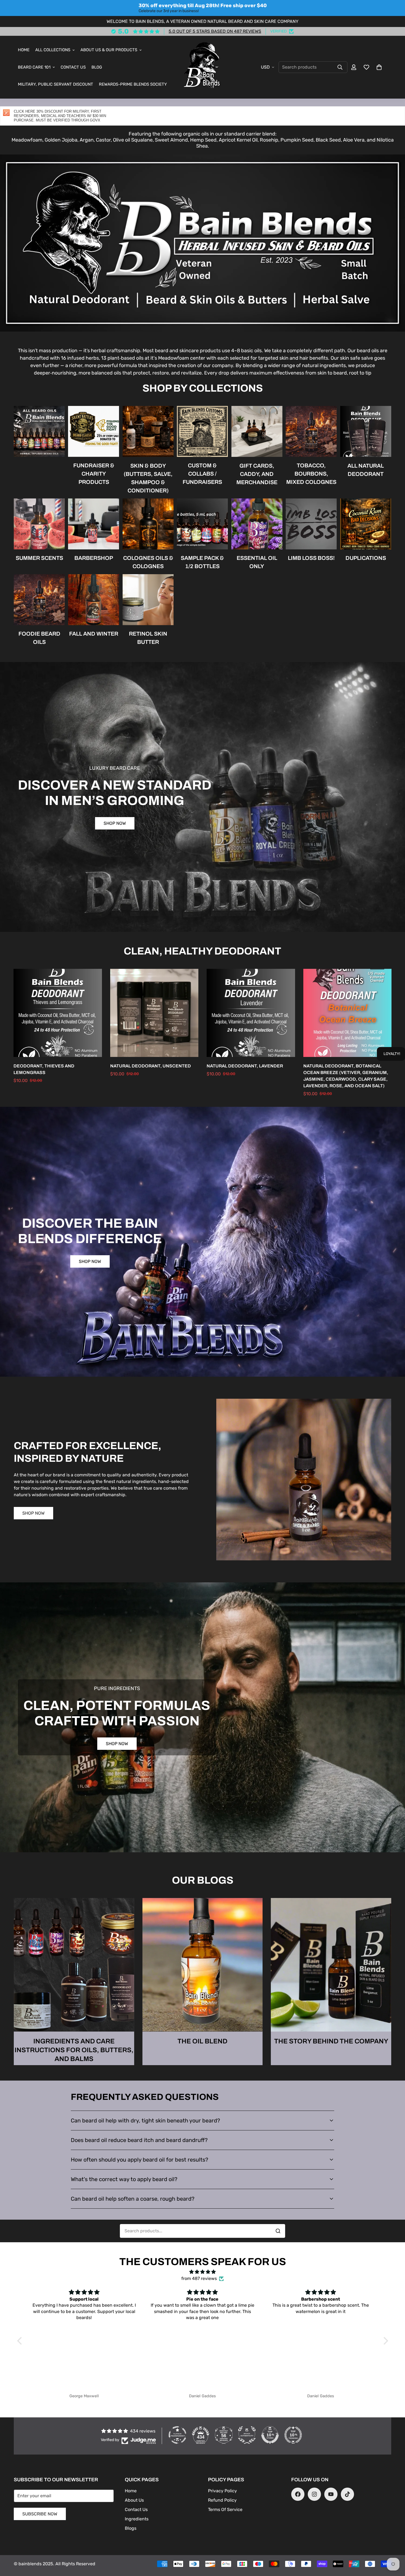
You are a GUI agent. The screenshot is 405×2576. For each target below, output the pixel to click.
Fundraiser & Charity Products (94, 474)
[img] (203, 2272)
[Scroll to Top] (394, 2546)
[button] (379, 67)
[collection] (39, 431)
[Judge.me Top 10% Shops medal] (270, 2435)
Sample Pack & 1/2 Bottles (202, 562)
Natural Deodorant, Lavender (245, 1066)
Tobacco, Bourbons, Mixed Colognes (311, 474)
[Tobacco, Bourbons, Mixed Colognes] (311, 431)
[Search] (340, 67)
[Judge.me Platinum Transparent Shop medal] (177, 2435)
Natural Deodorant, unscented (151, 1066)
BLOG (97, 67)
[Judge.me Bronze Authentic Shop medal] (247, 2435)
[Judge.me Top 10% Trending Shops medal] (293, 2435)
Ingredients (137, 2519)
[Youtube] (331, 2494)
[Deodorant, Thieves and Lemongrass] (58, 1013)
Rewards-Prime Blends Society (133, 85)
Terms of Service (225, 2509)
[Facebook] (298, 2494)
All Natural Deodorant (366, 470)
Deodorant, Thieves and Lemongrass (44, 1069)
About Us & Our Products (109, 50)
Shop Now (115, 823)
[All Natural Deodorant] (366, 431)
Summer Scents (39, 558)
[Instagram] (314, 2494)
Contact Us (73, 67)
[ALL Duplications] (366, 524)
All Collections (53, 50)
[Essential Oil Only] (257, 524)
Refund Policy (222, 2500)
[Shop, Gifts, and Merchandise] (257, 431)
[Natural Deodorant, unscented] (154, 1013)
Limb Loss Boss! (311, 558)
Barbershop (94, 558)
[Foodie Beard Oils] (39, 600)
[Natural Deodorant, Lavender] (251, 1013)
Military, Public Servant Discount (56, 85)
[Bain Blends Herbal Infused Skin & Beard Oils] (203, 67)
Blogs (131, 2528)
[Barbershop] (94, 524)
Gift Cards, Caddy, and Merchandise (257, 474)
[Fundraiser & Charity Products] (94, 431)
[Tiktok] (347, 2494)
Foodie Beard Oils (39, 638)
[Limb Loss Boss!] (311, 524)
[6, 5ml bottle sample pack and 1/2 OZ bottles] (202, 524)
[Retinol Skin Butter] (148, 600)
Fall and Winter (94, 634)
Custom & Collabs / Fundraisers (202, 474)
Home (24, 50)
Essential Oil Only (257, 562)
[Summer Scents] (39, 524)
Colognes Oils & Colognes (148, 562)
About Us (134, 2500)
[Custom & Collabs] (202, 431)
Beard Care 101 (34, 67)
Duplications (366, 558)
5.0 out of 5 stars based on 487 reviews (215, 31)
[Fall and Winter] (94, 600)
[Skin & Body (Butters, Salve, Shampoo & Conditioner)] (148, 431)
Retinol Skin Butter (148, 638)
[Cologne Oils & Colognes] (148, 524)
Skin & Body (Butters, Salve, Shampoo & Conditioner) (148, 478)
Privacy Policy (222, 2491)
